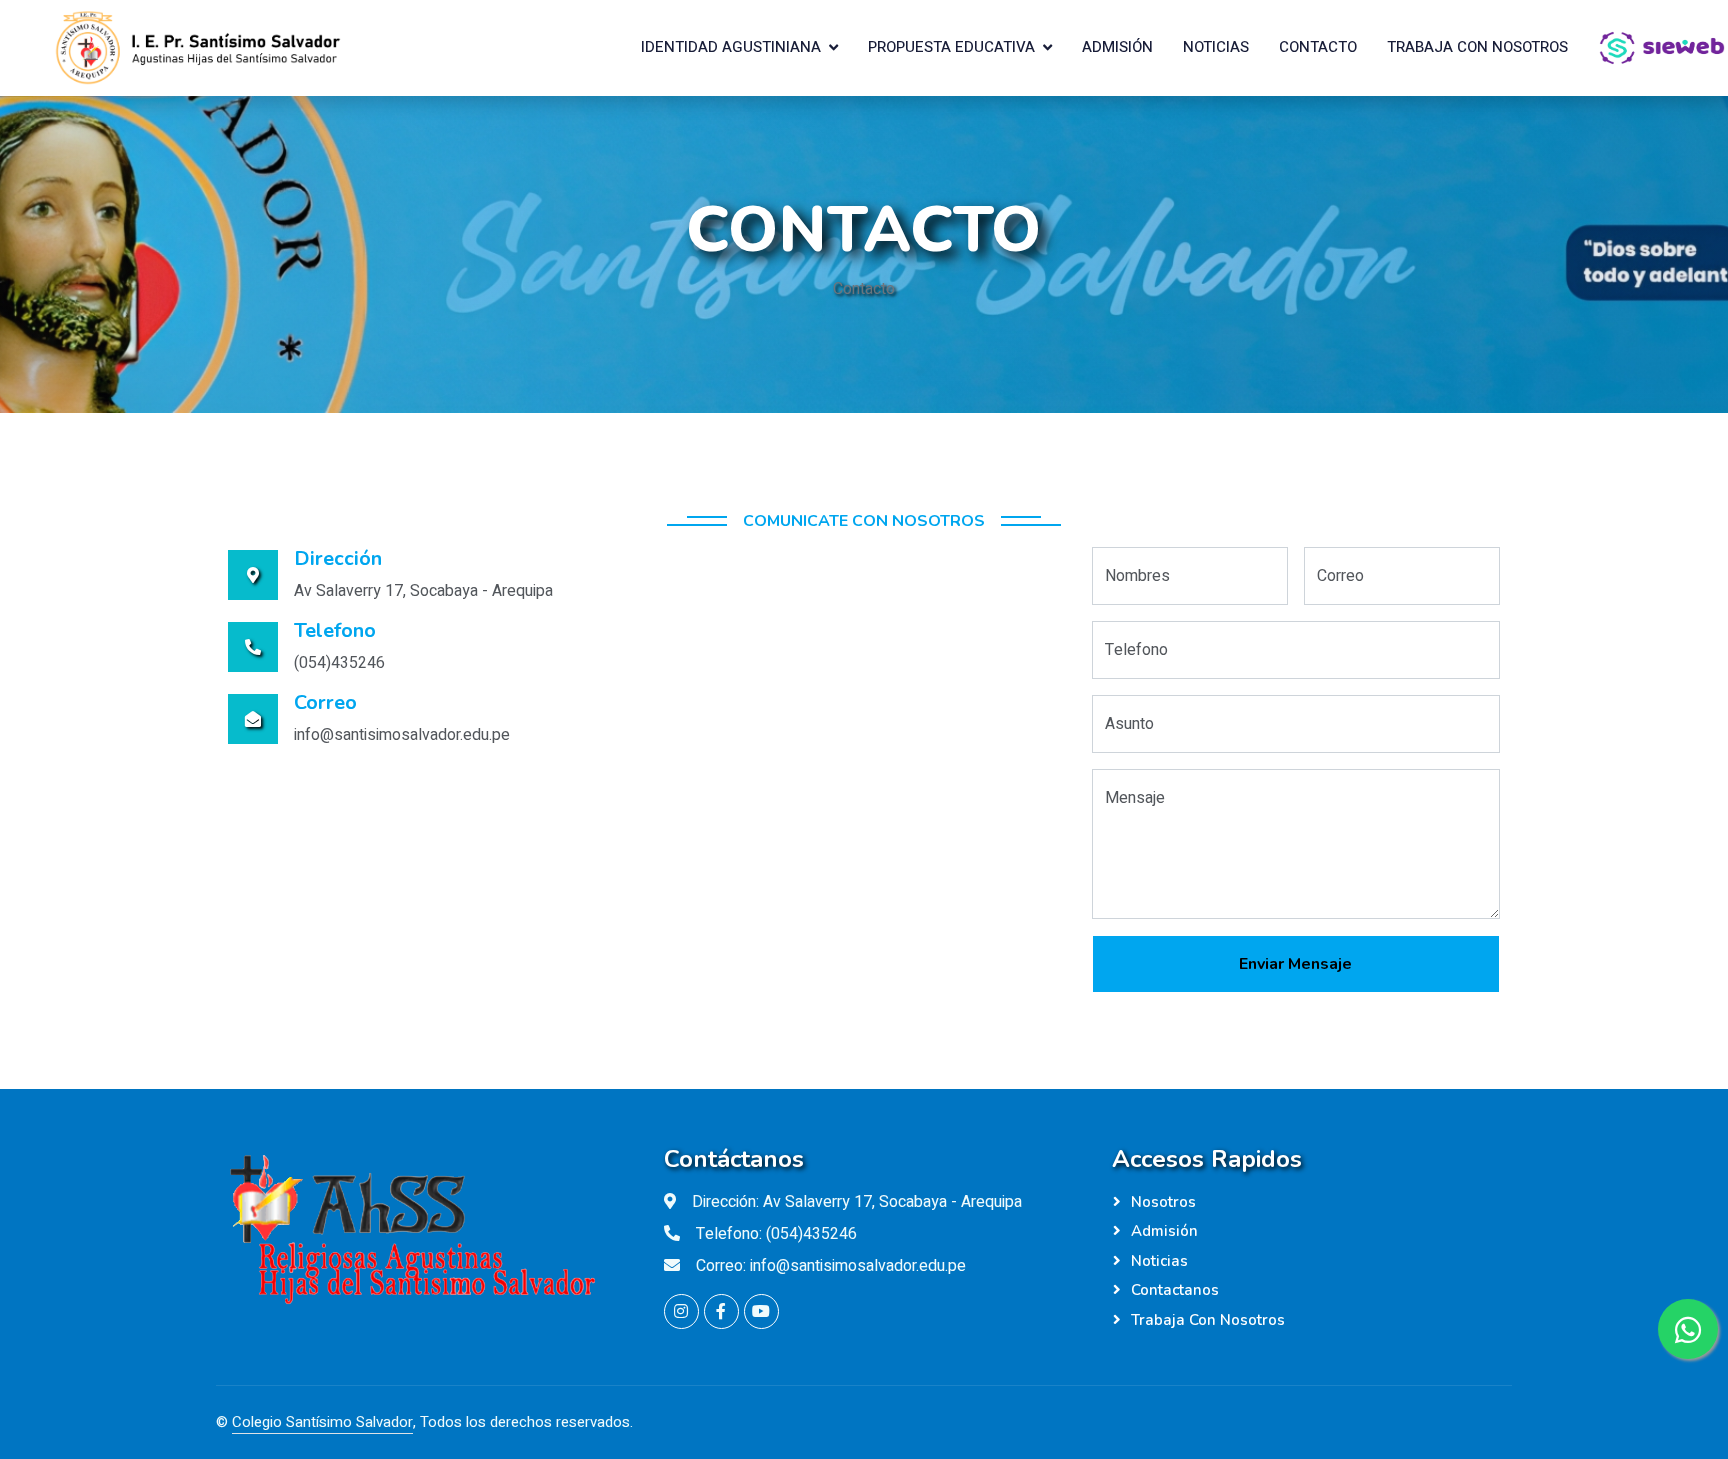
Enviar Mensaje (1295, 964)
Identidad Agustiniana (731, 47)
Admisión (1117, 47)
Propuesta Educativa (951, 47)
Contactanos (1175, 1290)
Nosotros (1163, 1202)
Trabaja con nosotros (1477, 47)
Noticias (1216, 47)
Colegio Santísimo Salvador (322, 1422)
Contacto (1318, 47)
